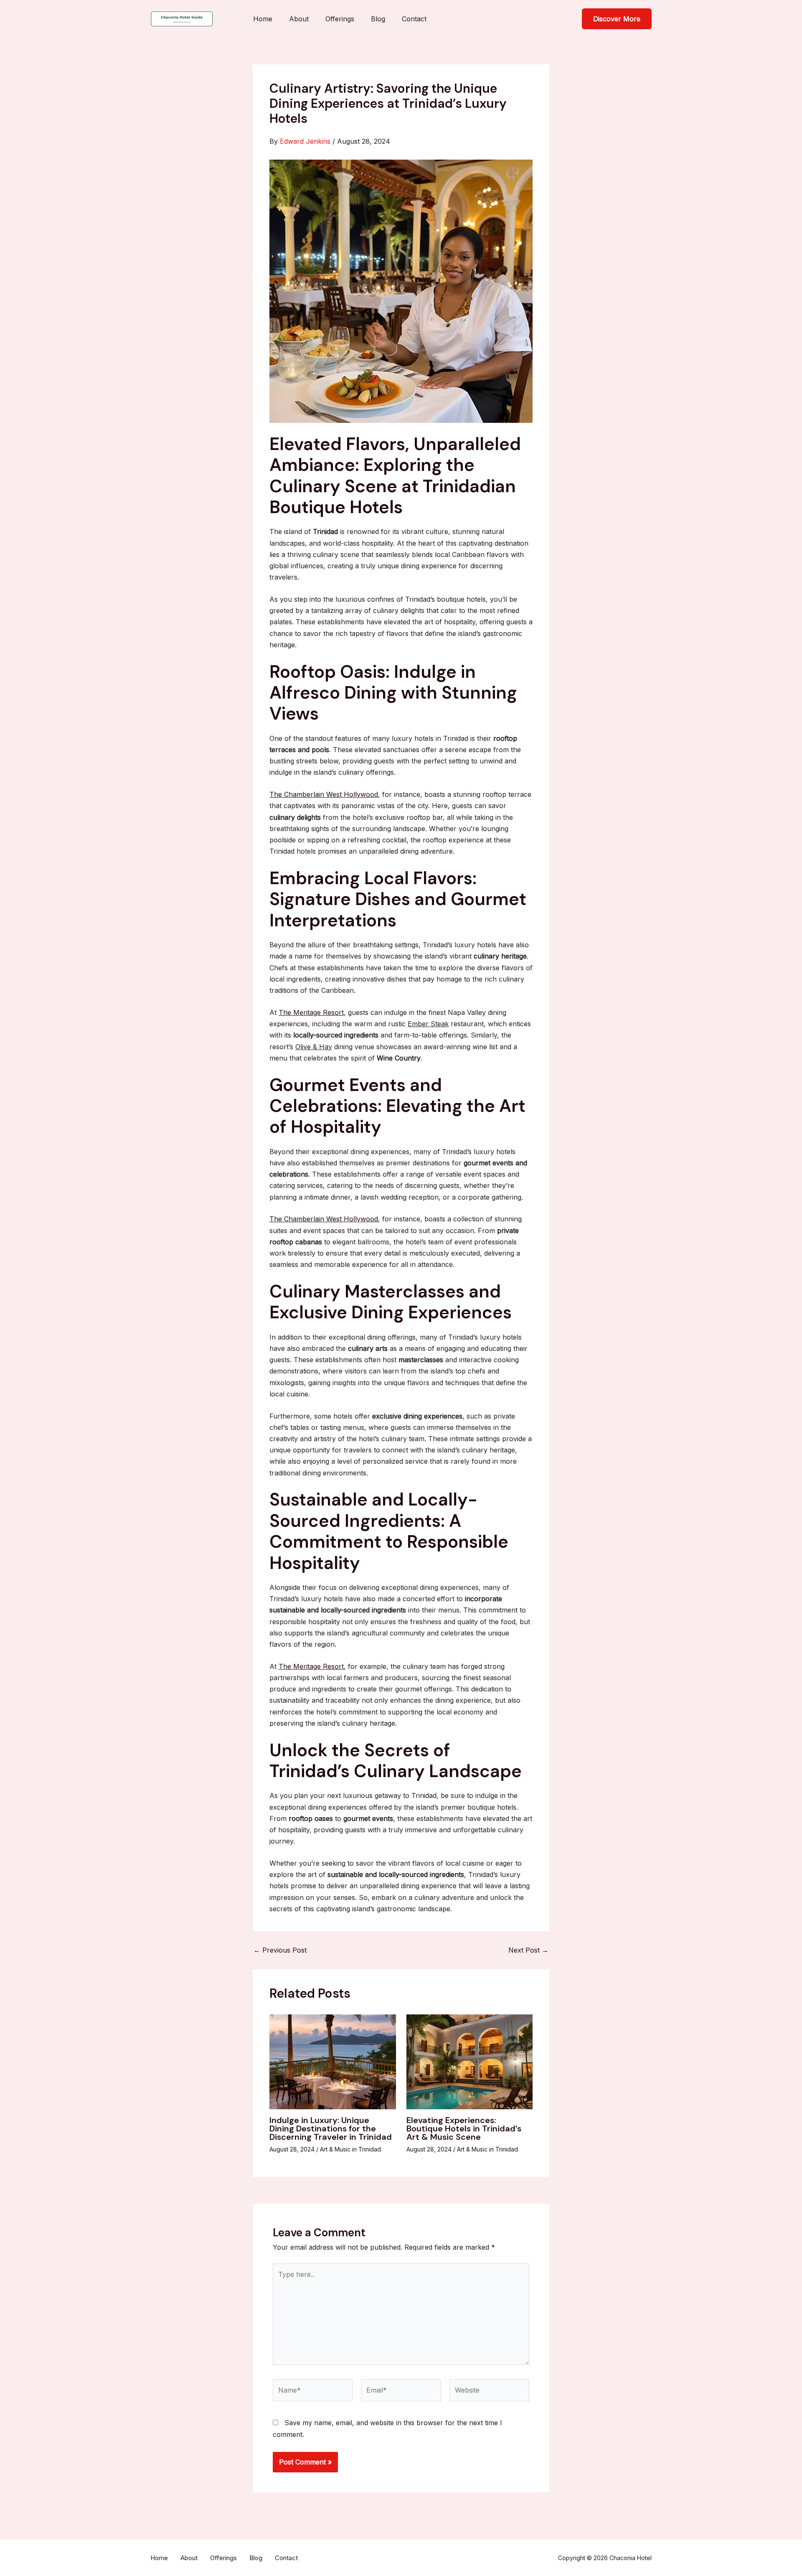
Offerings (340, 19)
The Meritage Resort (311, 1012)
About (299, 19)
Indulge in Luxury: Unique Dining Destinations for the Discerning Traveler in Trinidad (331, 2128)
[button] (617, 19)
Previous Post (280, 1950)
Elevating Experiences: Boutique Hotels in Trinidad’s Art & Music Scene (464, 2128)
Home (263, 19)
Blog (378, 19)
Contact (414, 19)
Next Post (528, 1950)
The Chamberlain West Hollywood (324, 794)
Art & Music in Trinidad (350, 2149)
